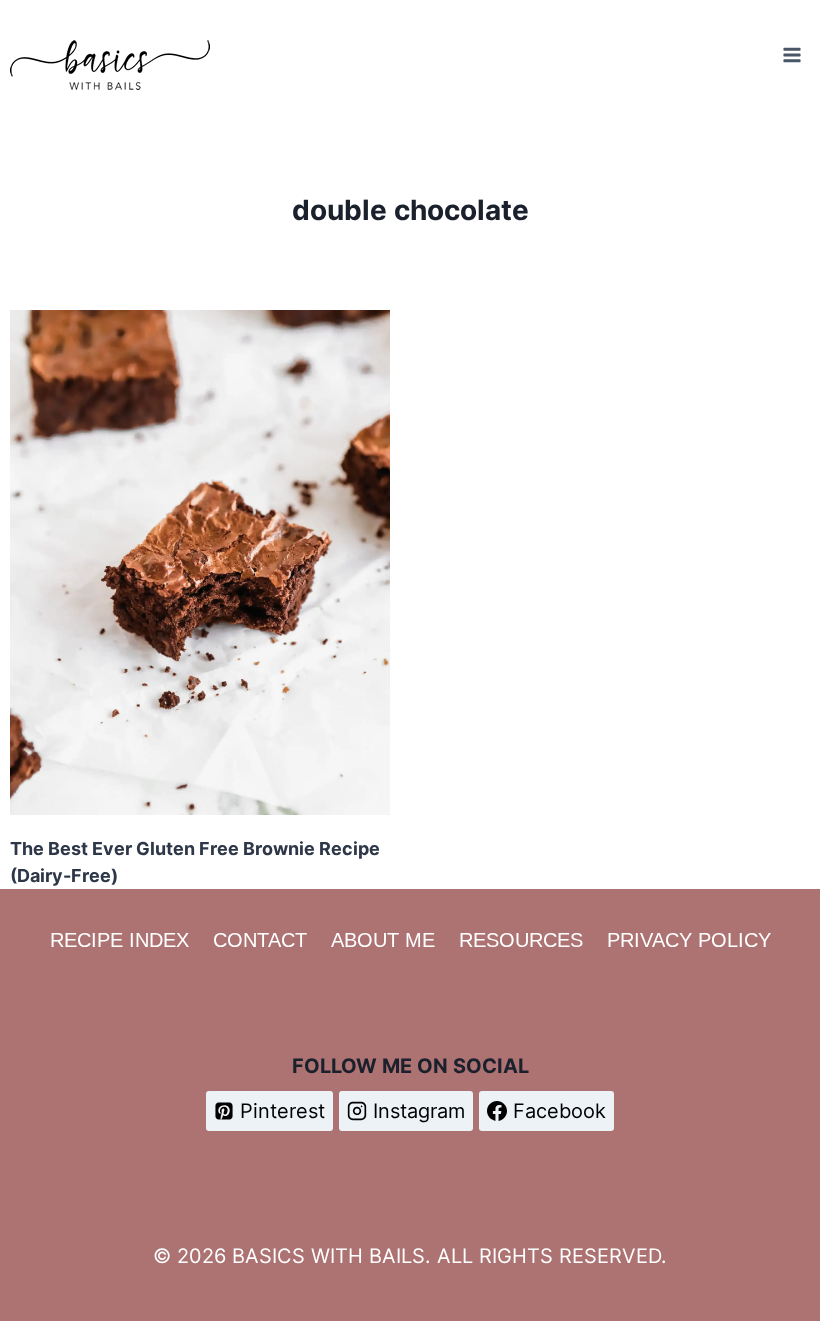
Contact (260, 940)
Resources (521, 940)
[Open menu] (791, 54)
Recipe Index (119, 940)
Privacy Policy (689, 940)
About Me (383, 940)
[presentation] (200, 562)
